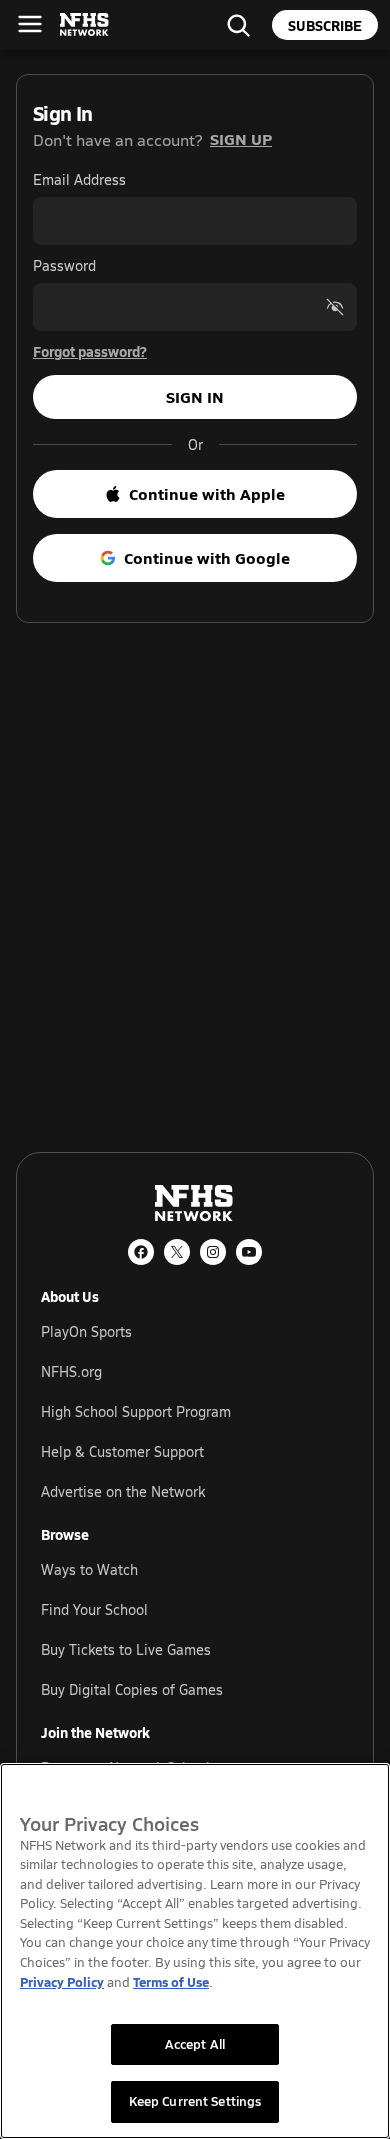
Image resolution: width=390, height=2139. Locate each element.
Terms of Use (171, 1981)
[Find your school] (238, 25)
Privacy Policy (62, 1981)
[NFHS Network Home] (85, 25)
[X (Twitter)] (177, 1252)
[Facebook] (141, 1252)
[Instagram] (213, 1252)
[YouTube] (249, 1252)
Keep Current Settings (195, 2101)
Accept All (195, 2044)
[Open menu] (30, 24)
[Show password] (335, 307)
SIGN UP (241, 138)
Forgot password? (90, 351)
